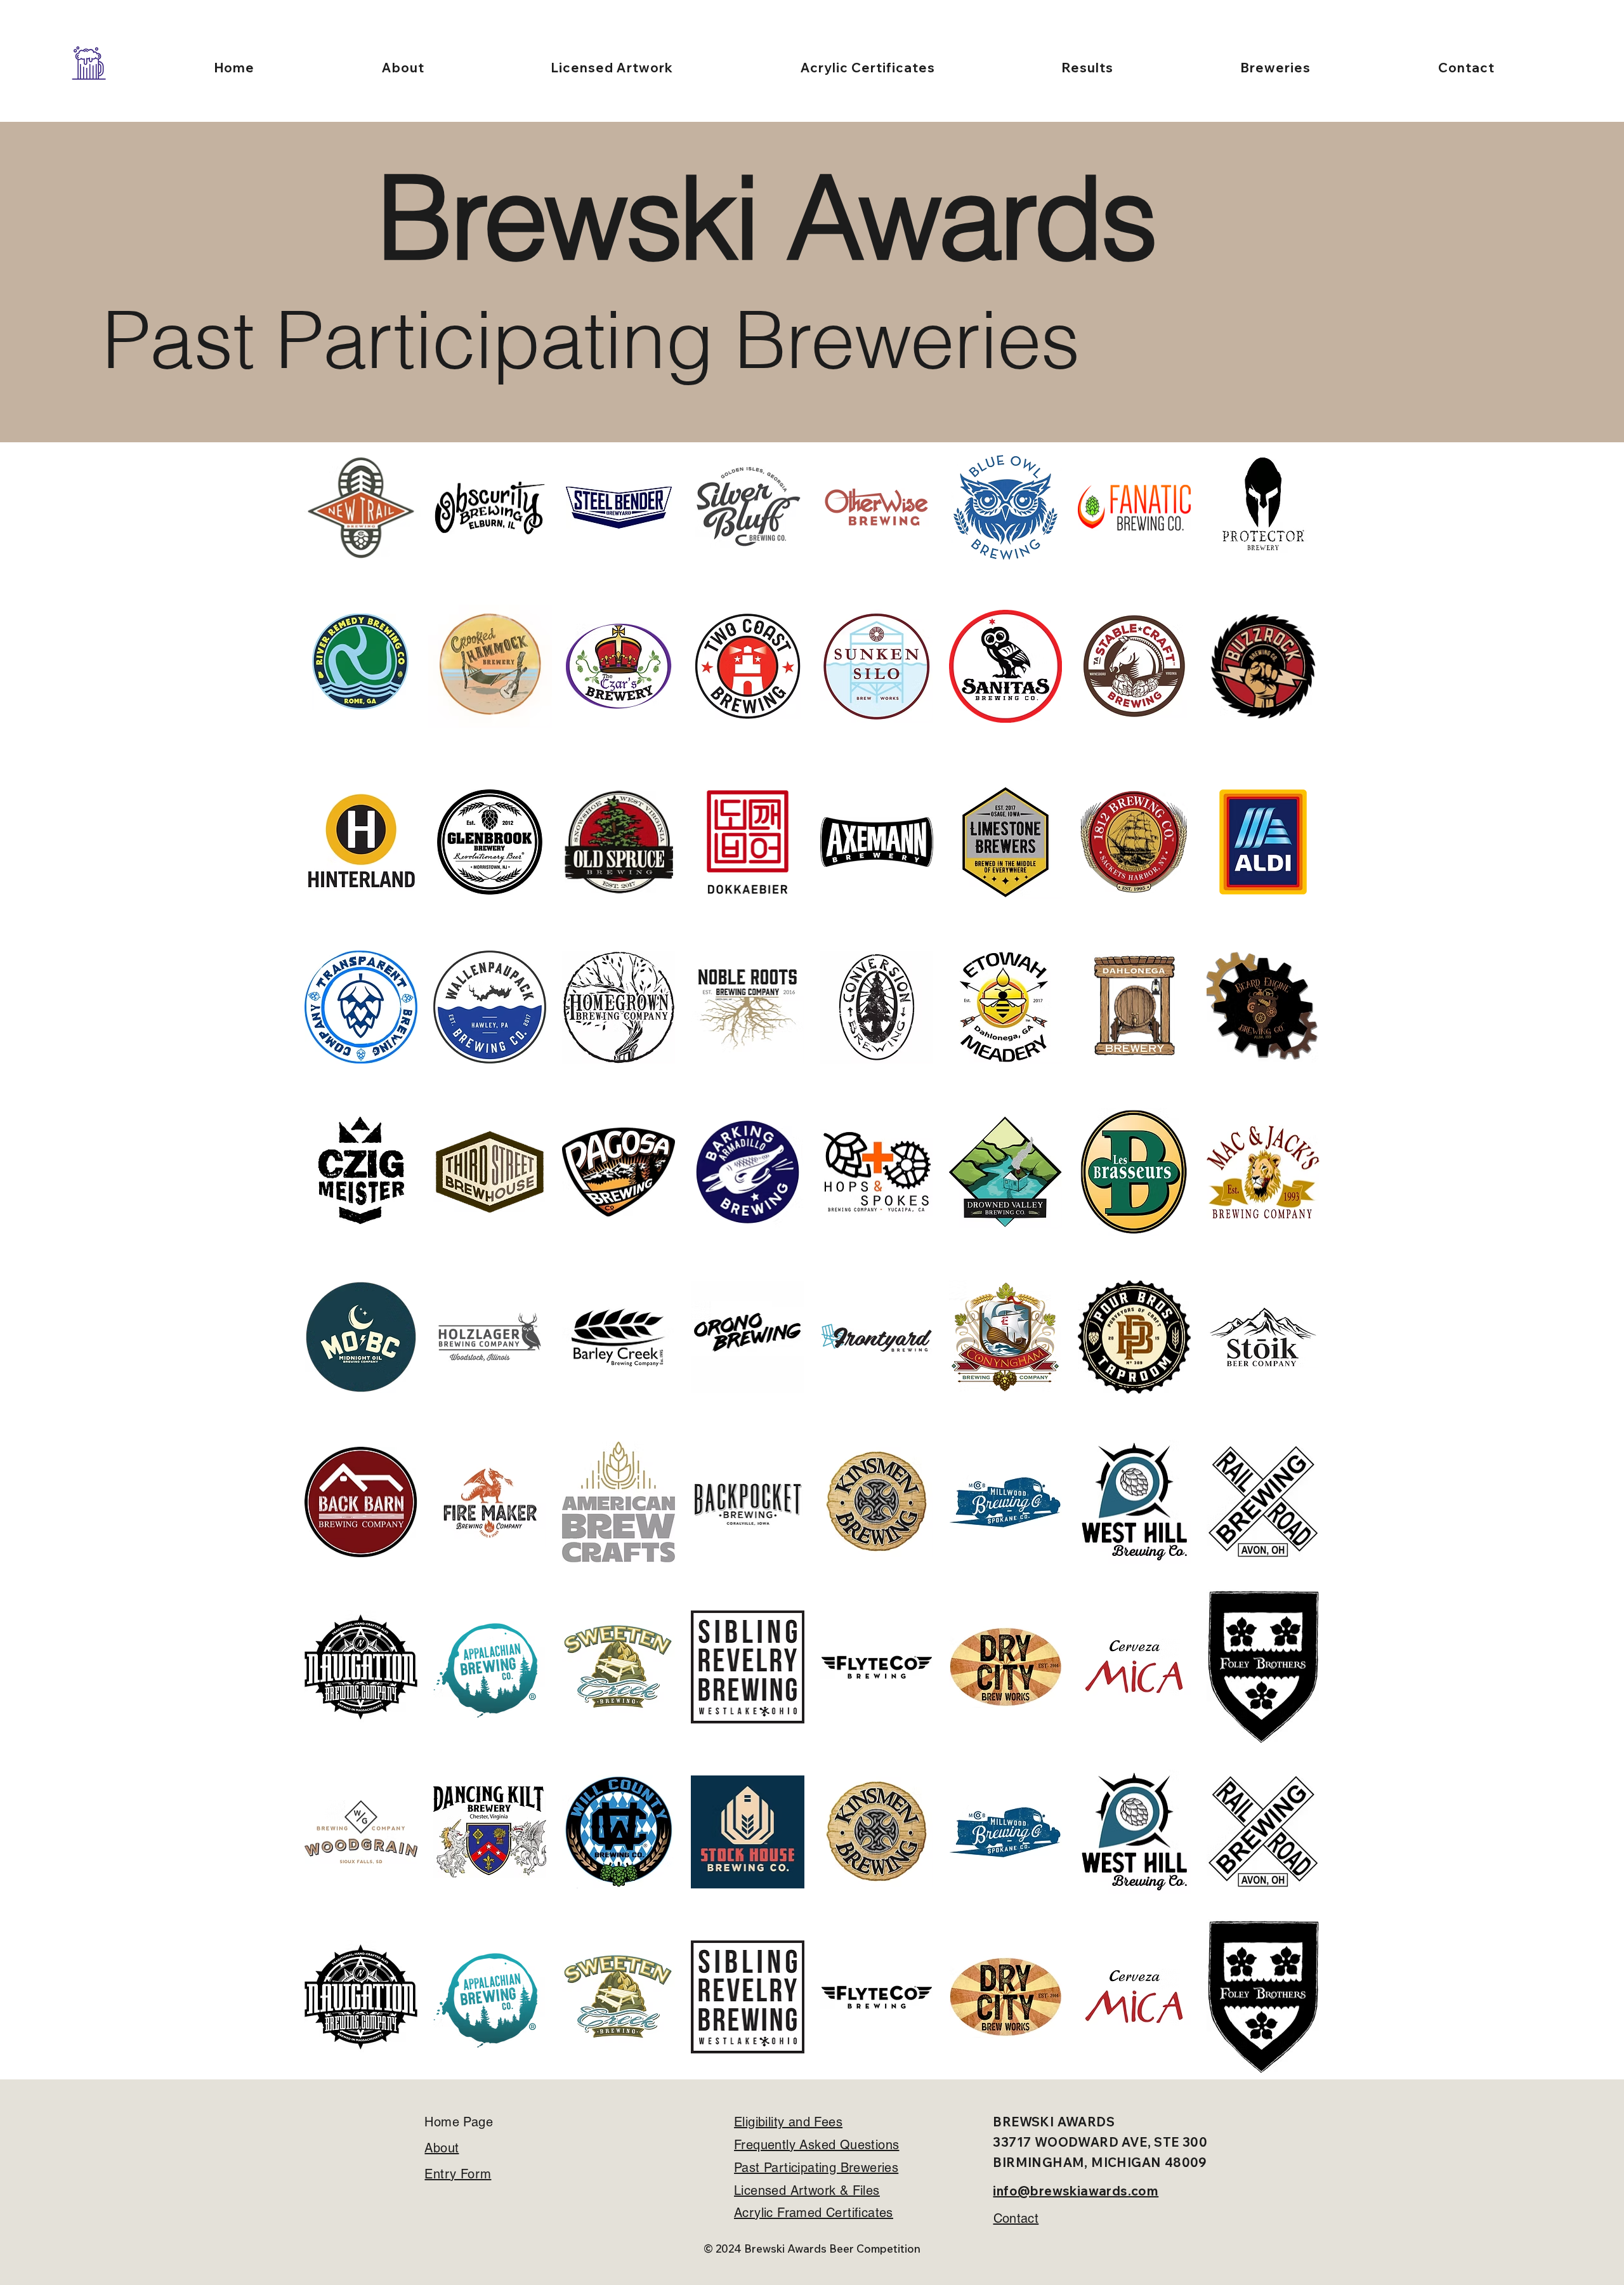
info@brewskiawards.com (1076, 2191)
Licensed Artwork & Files (807, 2190)
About (442, 2148)
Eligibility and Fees (788, 2122)
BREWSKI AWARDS (1054, 2122)
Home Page (459, 2122)
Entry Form (458, 2174)
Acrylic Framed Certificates (814, 2213)
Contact (1016, 2218)
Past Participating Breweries (816, 2168)
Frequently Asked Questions (816, 2145)
